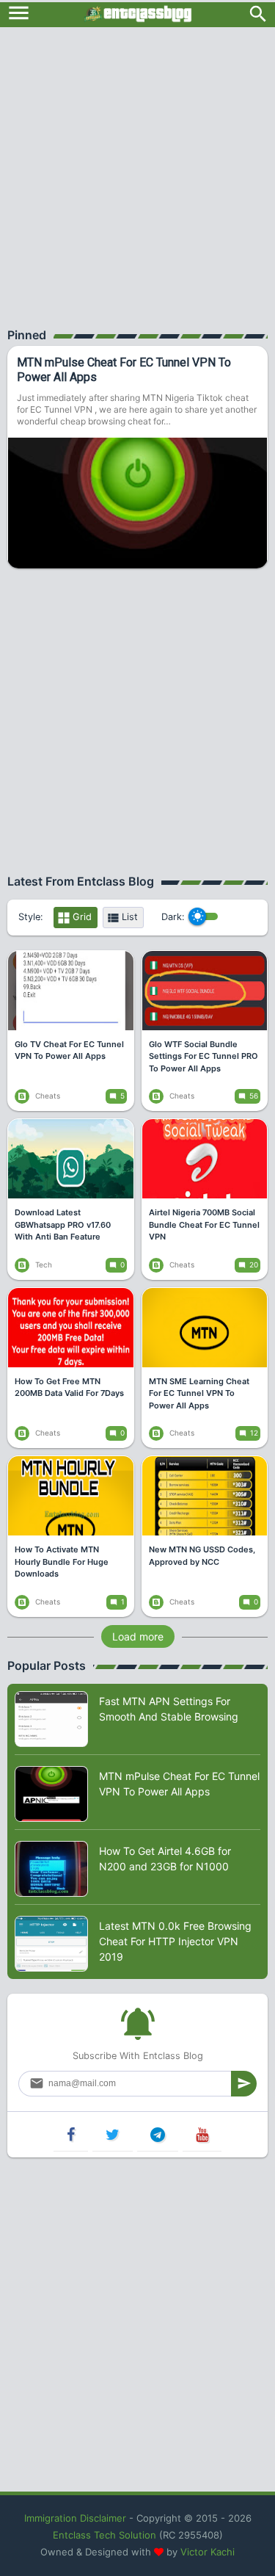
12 (254, 1433)
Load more (138, 1636)
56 (254, 1096)
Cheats (47, 1096)
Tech (43, 1265)
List (130, 917)
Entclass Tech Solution (104, 2535)
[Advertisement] (137, 172)
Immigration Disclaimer (75, 2518)
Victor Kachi (208, 2552)
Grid (82, 917)
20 (254, 1265)
